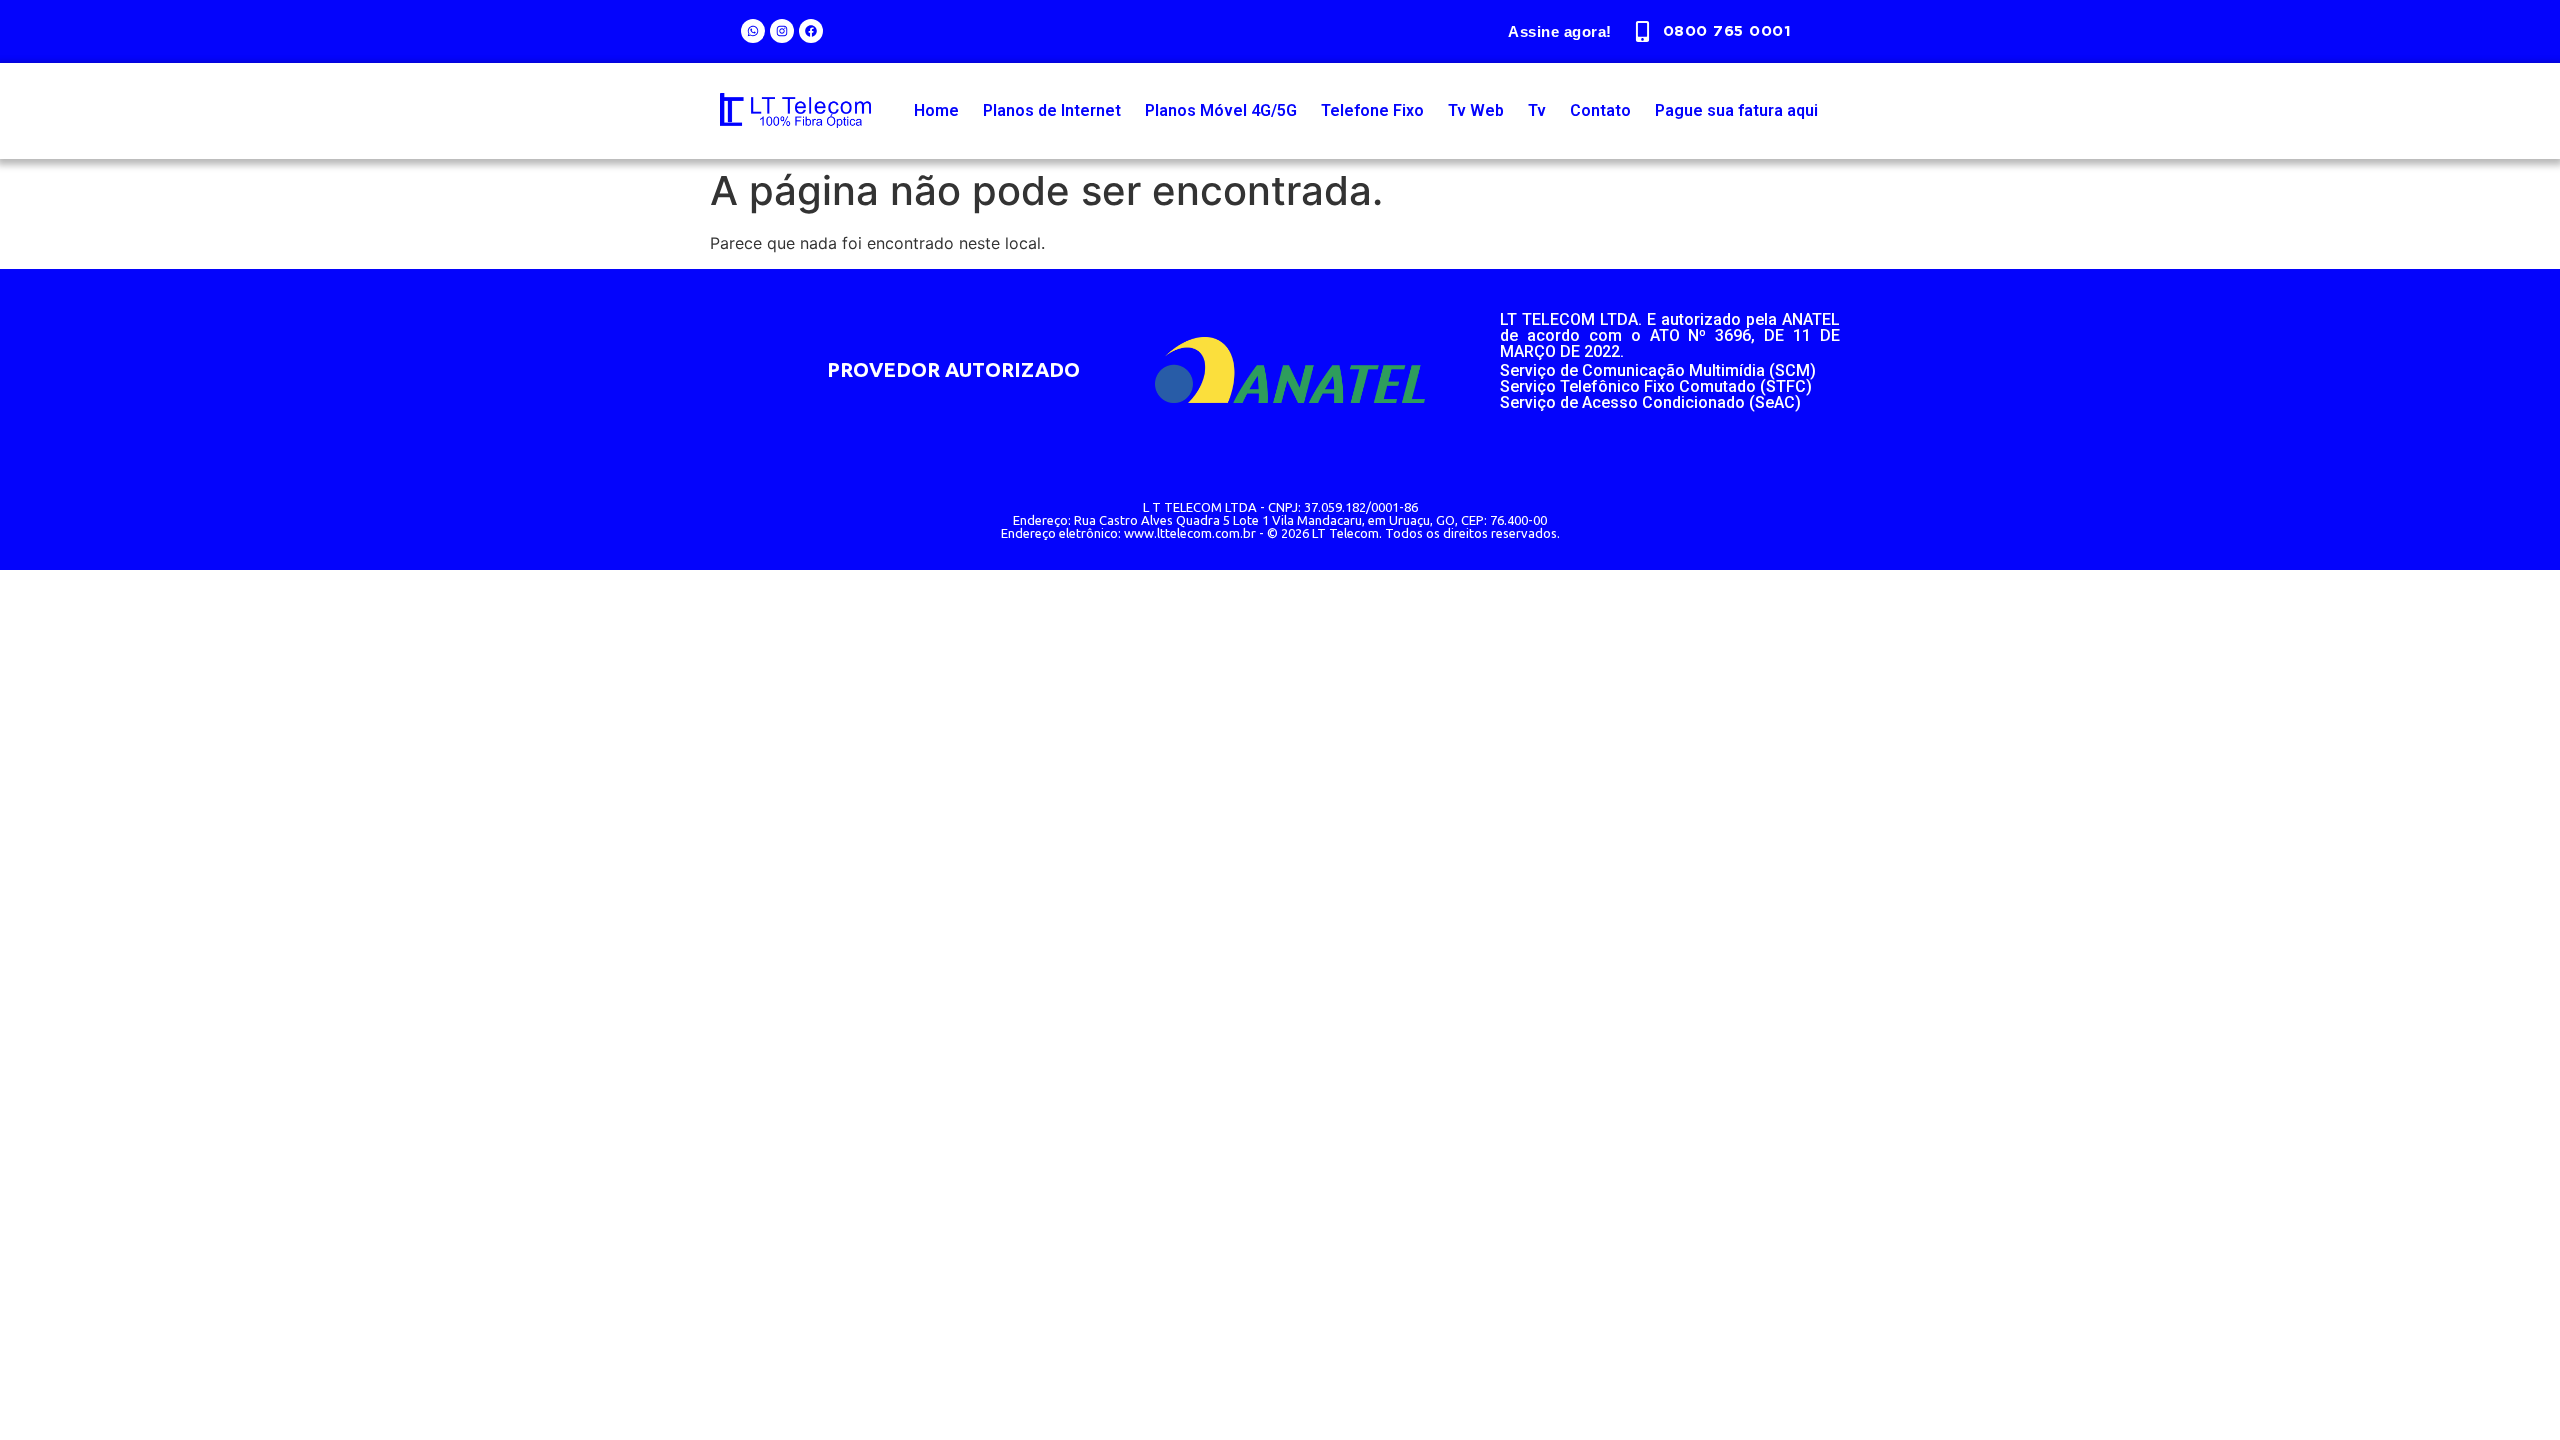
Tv (1537, 110)
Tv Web (1476, 110)
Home (936, 110)
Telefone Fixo (1372, 110)
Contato (1600, 110)
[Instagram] (782, 31)
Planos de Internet (1052, 110)
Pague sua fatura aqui (1736, 110)
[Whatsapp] (753, 31)
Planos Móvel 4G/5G (1221, 110)
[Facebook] (811, 31)
